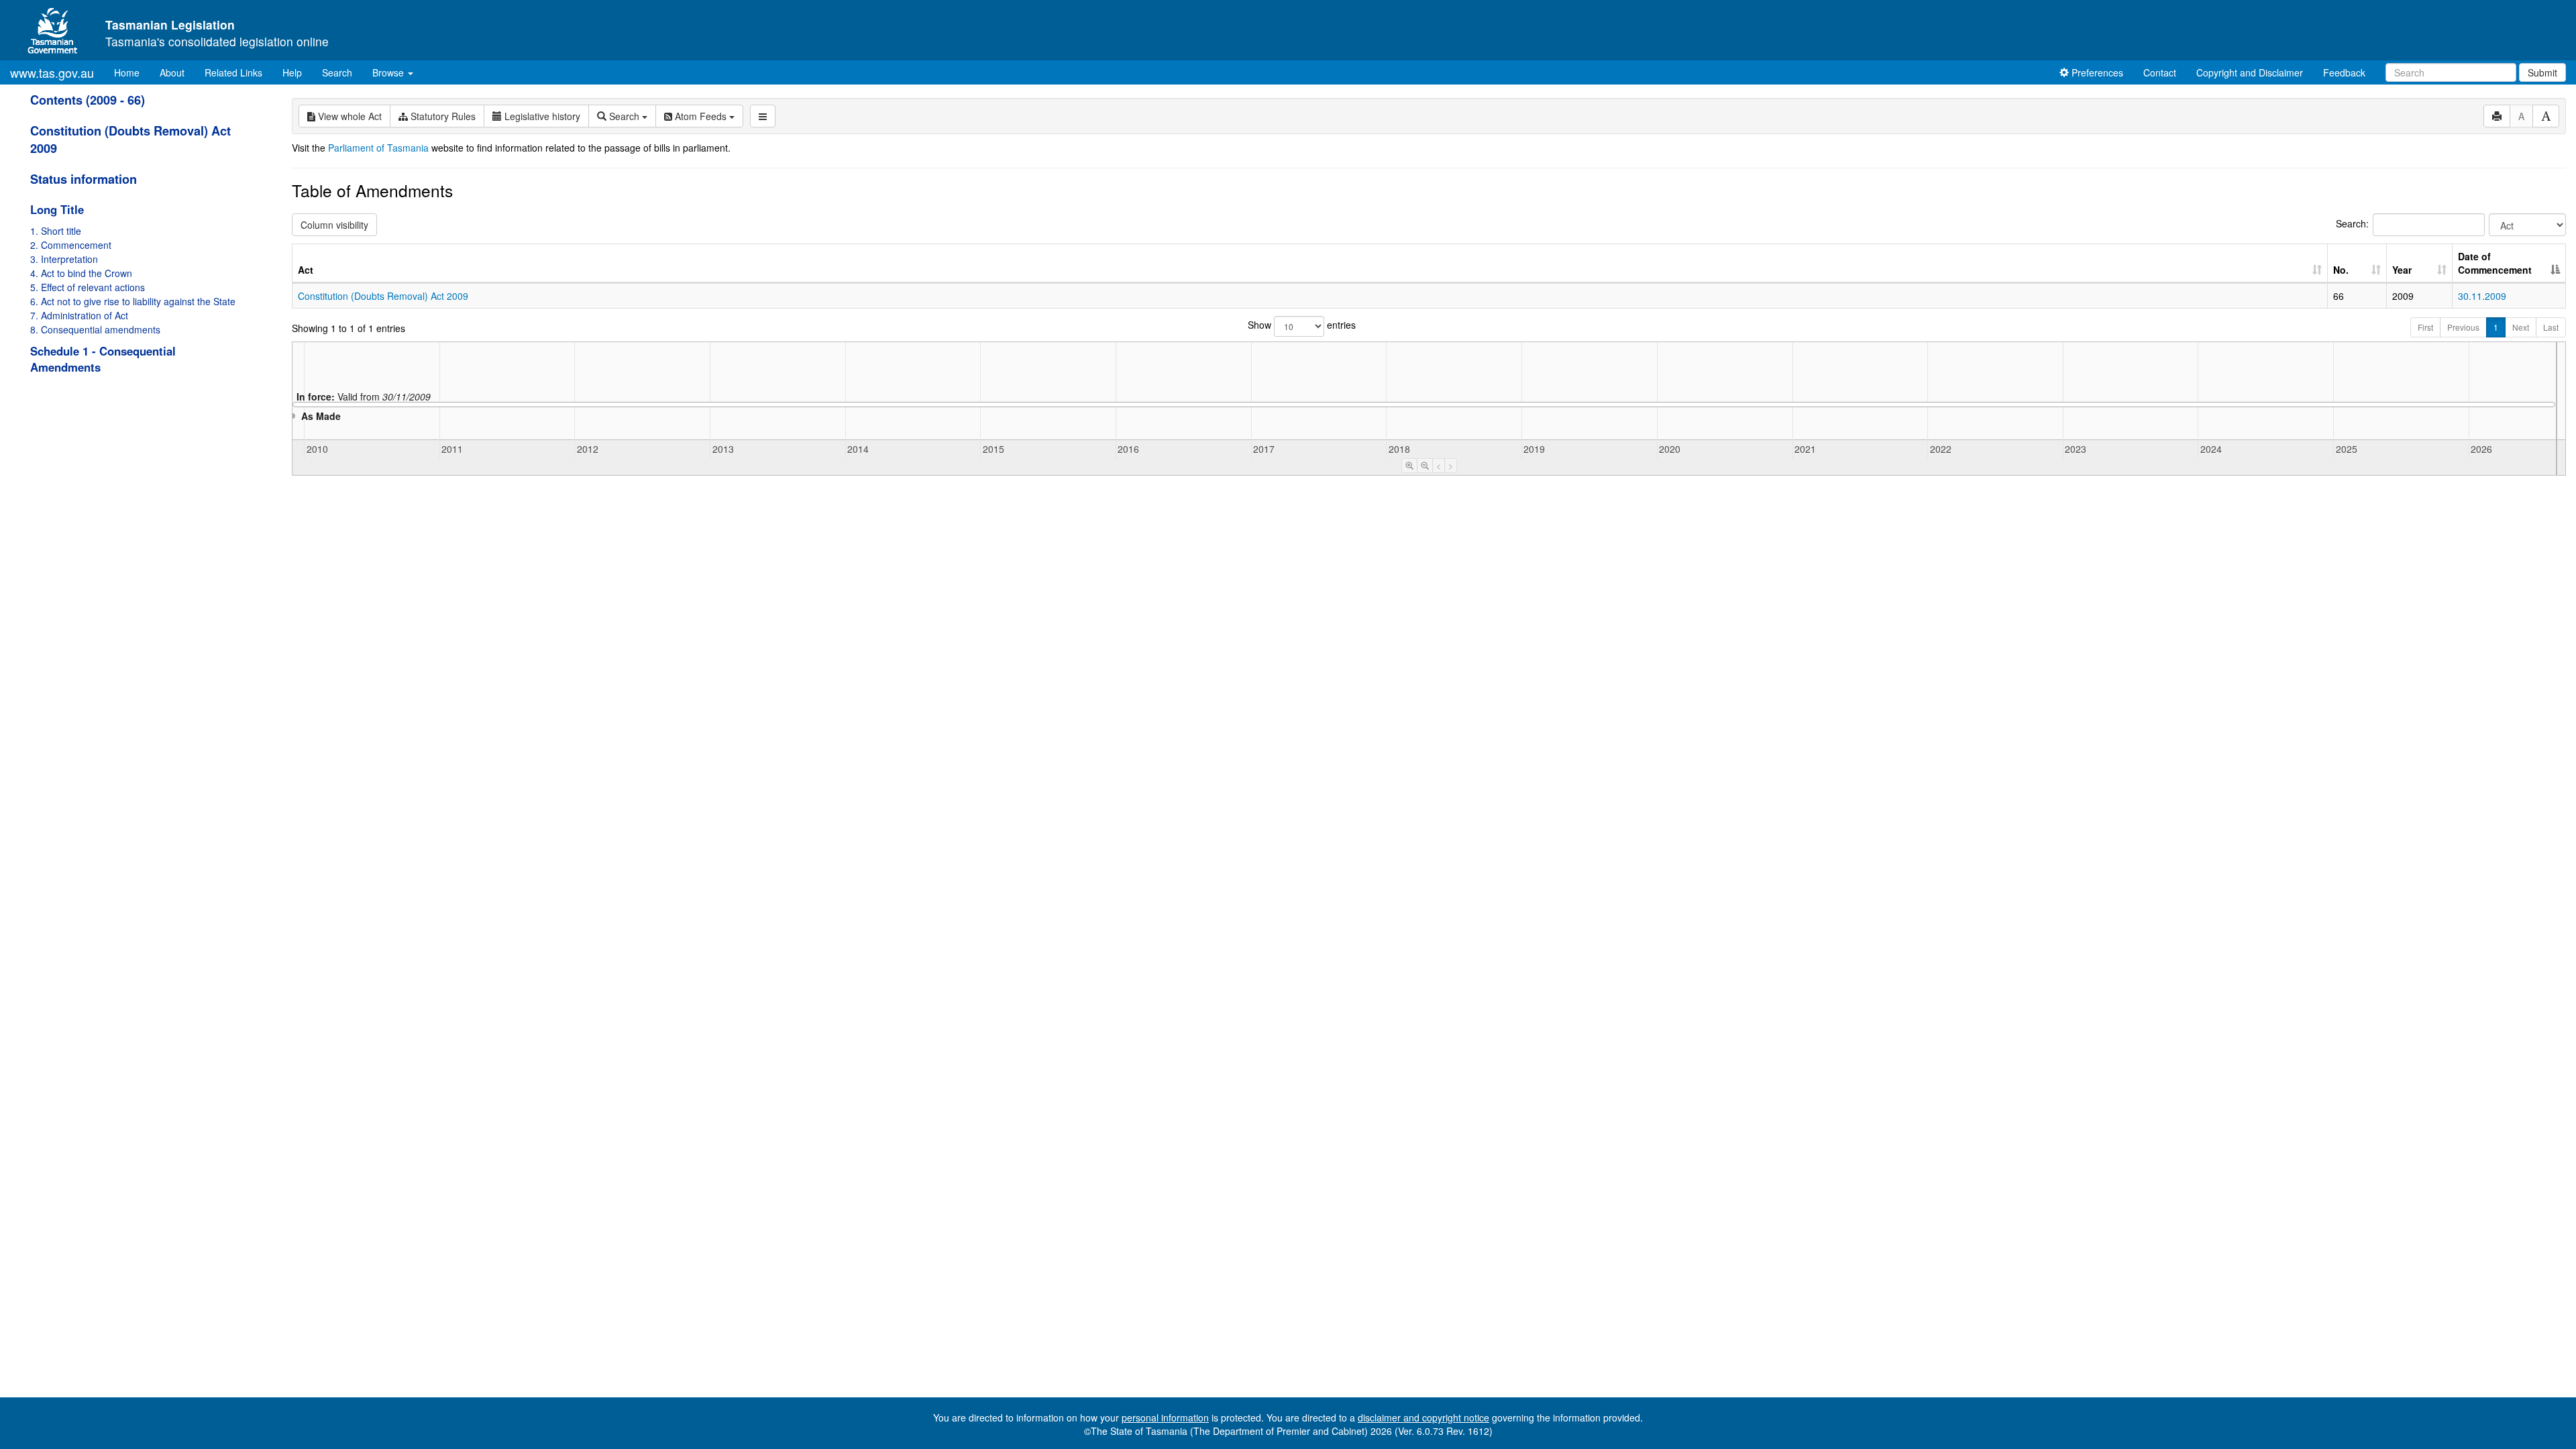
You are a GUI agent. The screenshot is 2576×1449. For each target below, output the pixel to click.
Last (2551, 327)
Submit (2542, 72)
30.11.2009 (2482, 296)
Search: (2352, 223)
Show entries (1302, 325)
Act (306, 270)
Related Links (233, 72)
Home (132, 72)
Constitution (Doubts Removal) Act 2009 (383, 296)
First (2425, 327)
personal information (1165, 1417)
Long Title (57, 209)
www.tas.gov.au (52, 72)
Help (292, 72)
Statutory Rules (442, 116)
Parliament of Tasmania (378, 148)
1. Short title (56, 231)
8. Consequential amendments (95, 329)
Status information (84, 179)
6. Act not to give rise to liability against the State (133, 301)
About (172, 72)
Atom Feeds (701, 116)
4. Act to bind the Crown (81, 273)
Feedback (2344, 72)
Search (337, 72)
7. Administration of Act (79, 315)
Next (2521, 327)
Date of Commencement (2495, 263)
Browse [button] (389, 72)
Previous (2463, 327)
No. (2341, 270)
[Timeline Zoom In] (1409, 466)
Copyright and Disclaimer (2250, 72)
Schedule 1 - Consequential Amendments (103, 359)
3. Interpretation (64, 259)
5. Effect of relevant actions (88, 287)
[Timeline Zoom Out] (1425, 466)
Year (2402, 270)
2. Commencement (71, 245)
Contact (2160, 72)
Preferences (2096, 72)
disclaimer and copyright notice (1424, 1417)
